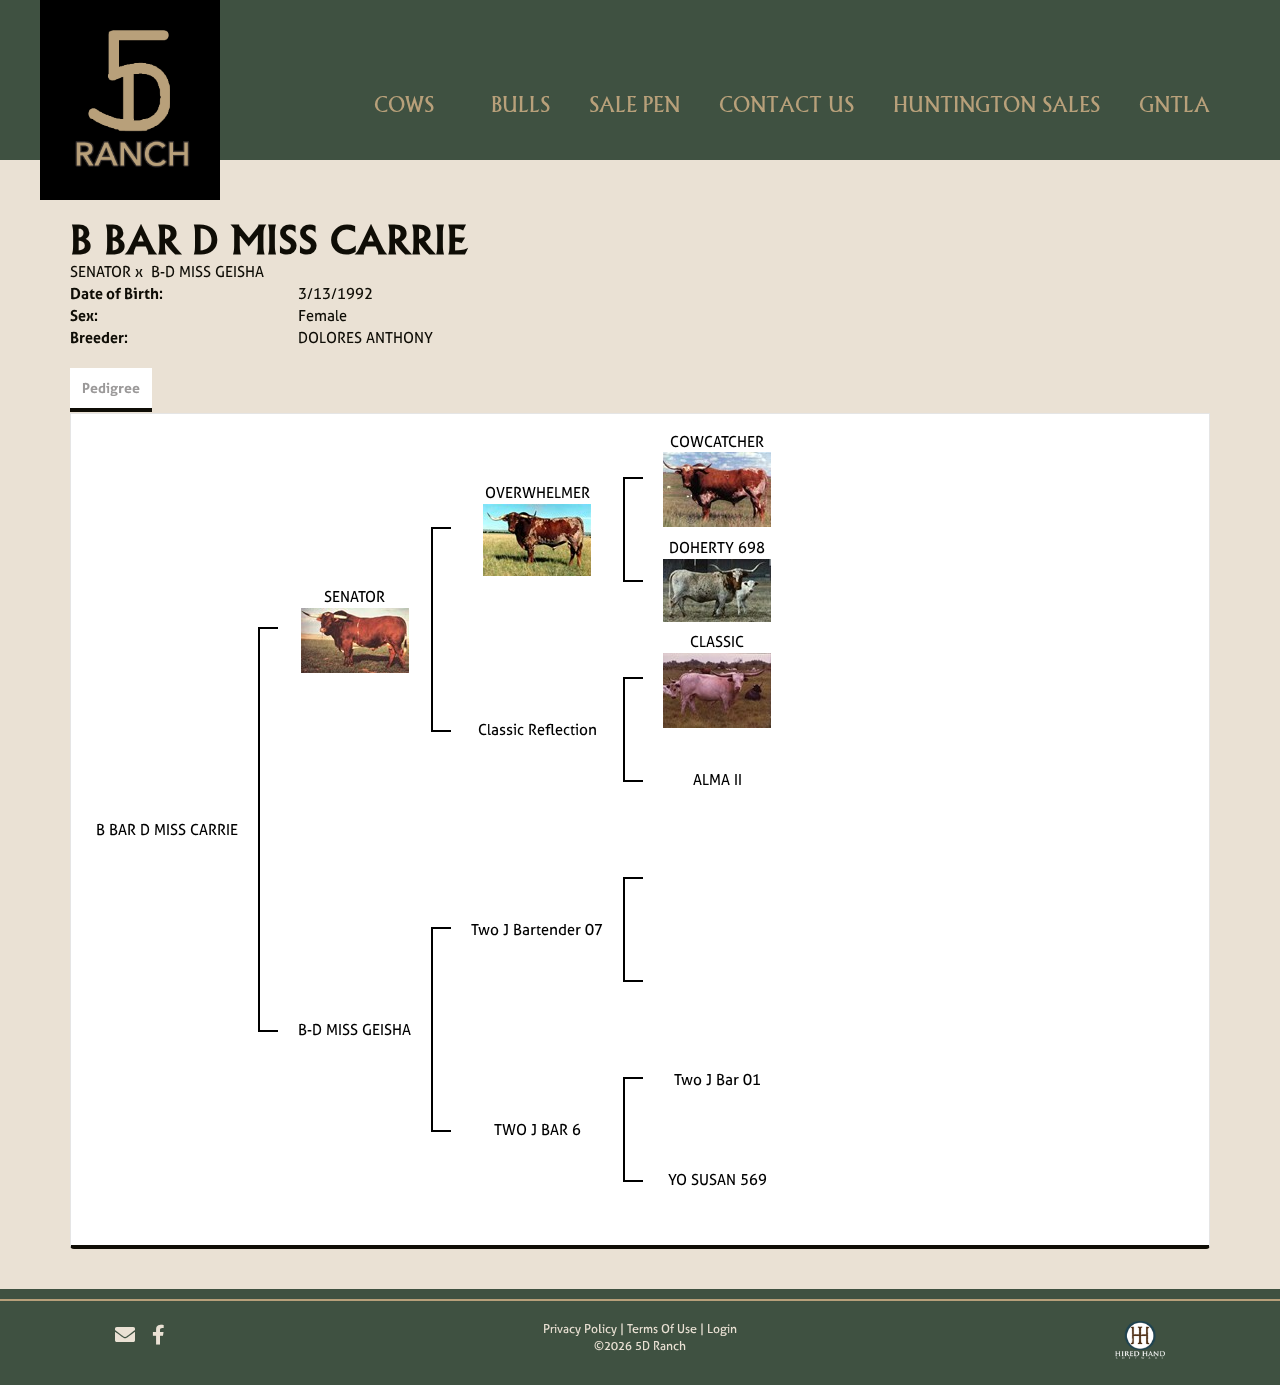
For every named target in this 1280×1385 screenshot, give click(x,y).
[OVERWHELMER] (537, 538)
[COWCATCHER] (717, 488)
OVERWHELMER (537, 492)
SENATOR (100, 271)
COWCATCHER (717, 441)
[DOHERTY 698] (717, 588)
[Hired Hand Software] (1140, 1343)
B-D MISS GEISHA (207, 271)
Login (722, 1329)
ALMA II (717, 779)
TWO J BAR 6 (537, 1129)
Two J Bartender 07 (537, 929)
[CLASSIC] (717, 688)
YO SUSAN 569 (717, 1179)
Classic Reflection (537, 729)
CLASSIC (717, 641)
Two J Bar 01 (717, 1079)
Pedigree (111, 387)
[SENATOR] (355, 638)
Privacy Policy (580, 1329)
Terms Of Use (662, 1329)
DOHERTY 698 (717, 547)
